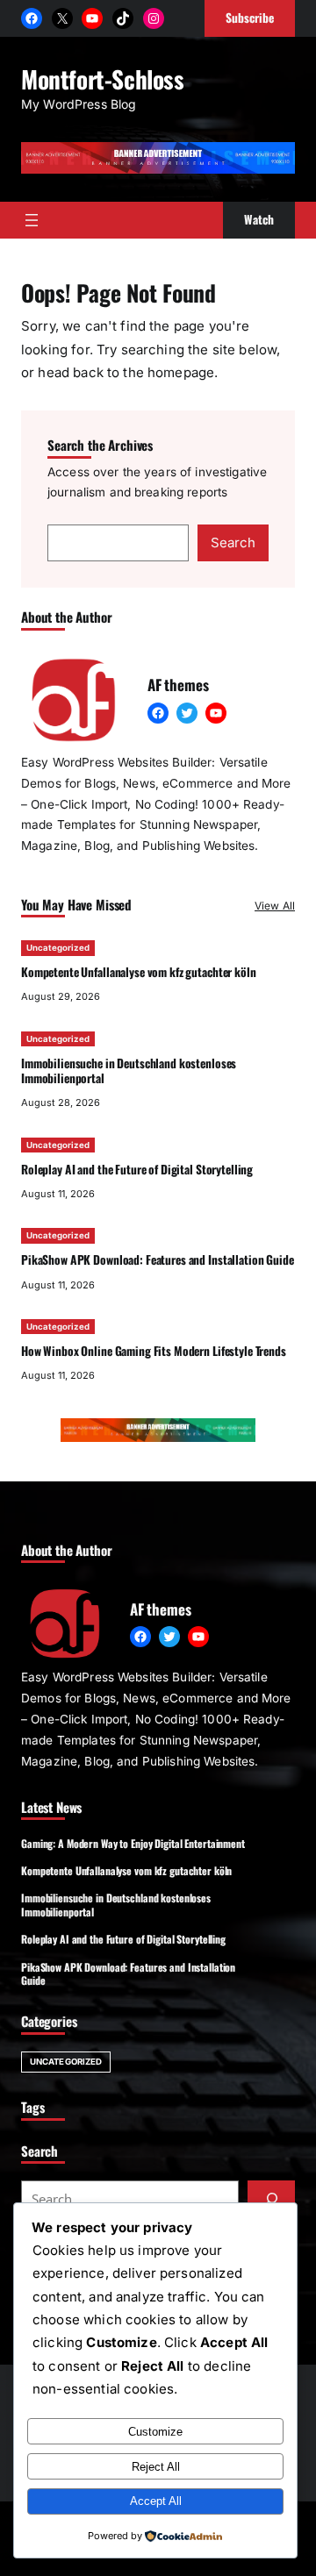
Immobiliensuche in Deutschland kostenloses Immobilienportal (129, 1070)
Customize (155, 2432)
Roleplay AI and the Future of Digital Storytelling (137, 1169)
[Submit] (271, 2199)
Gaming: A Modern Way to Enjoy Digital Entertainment (133, 1843)
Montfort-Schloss (102, 79)
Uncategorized (58, 948)
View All (275, 906)
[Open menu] (32, 220)
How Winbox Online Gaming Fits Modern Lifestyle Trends (154, 1351)
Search (233, 542)
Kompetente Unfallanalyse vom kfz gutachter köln (139, 972)
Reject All (156, 2467)
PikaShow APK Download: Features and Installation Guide (158, 1259)
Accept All (156, 2501)
